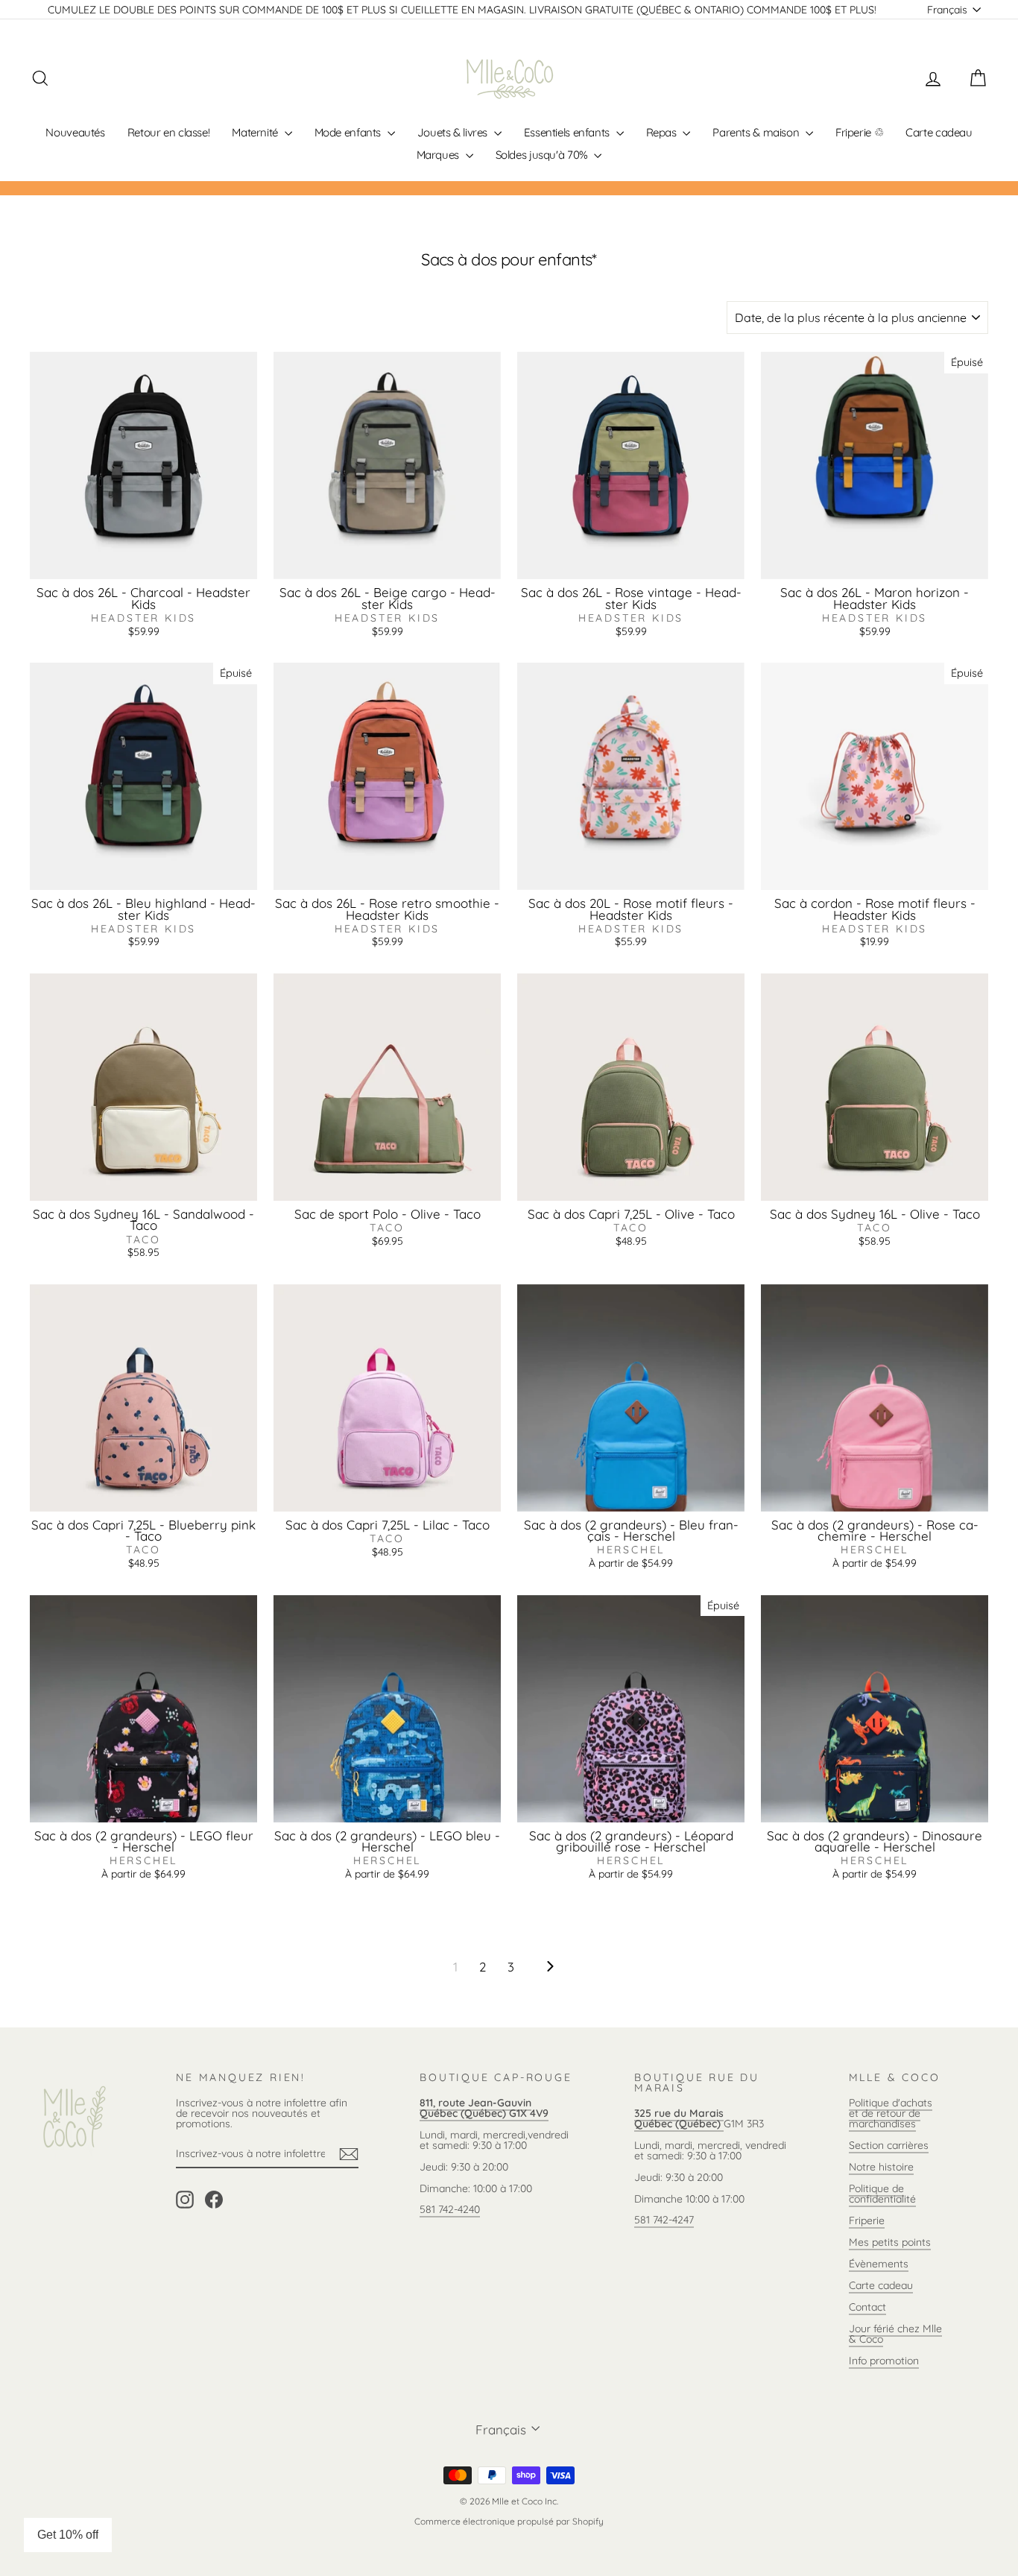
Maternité (256, 132)
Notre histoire (881, 2167)
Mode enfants (349, 132)
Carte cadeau (939, 132)
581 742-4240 (450, 2209)
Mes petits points (890, 2242)
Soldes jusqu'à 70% (543, 155)
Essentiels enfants (568, 132)
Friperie (867, 2220)
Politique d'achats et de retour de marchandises (891, 2113)
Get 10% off (68, 2535)
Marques (439, 155)
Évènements (879, 2264)
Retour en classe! (169, 132)
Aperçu (143, 563)
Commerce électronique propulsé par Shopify (509, 2521)
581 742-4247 (664, 2220)
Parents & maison (757, 132)
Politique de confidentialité (882, 2194)
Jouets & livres (454, 132)
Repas (663, 132)
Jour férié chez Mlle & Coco (895, 2334)
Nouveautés (75, 132)
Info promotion (884, 2361)
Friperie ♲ (859, 132)
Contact (867, 2307)
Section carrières (889, 2145)
